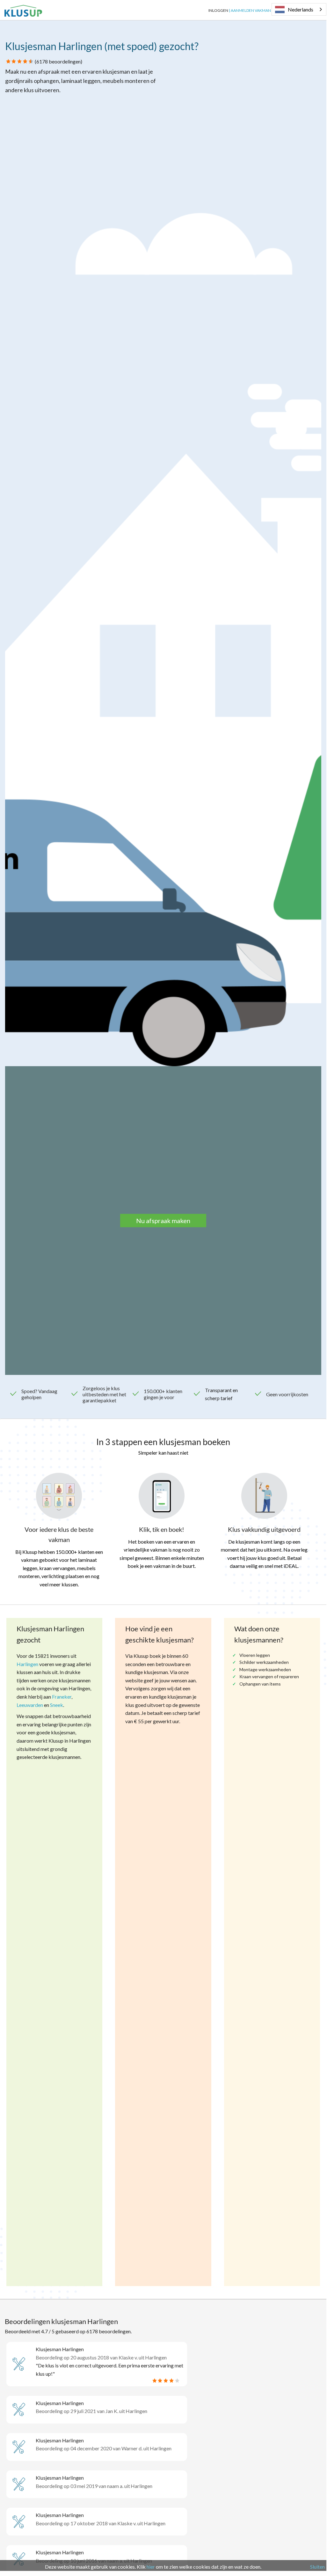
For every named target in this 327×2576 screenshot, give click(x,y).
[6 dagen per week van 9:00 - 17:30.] (47, 10)
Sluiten (317, 2567)
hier (151, 2567)
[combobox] (299, 9)
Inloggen (218, 10)
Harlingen (27, 1664)
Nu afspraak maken (163, 1221)
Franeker (62, 1697)
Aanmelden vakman (251, 10)
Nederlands (301, 9)
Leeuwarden (30, 1705)
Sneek (57, 1705)
